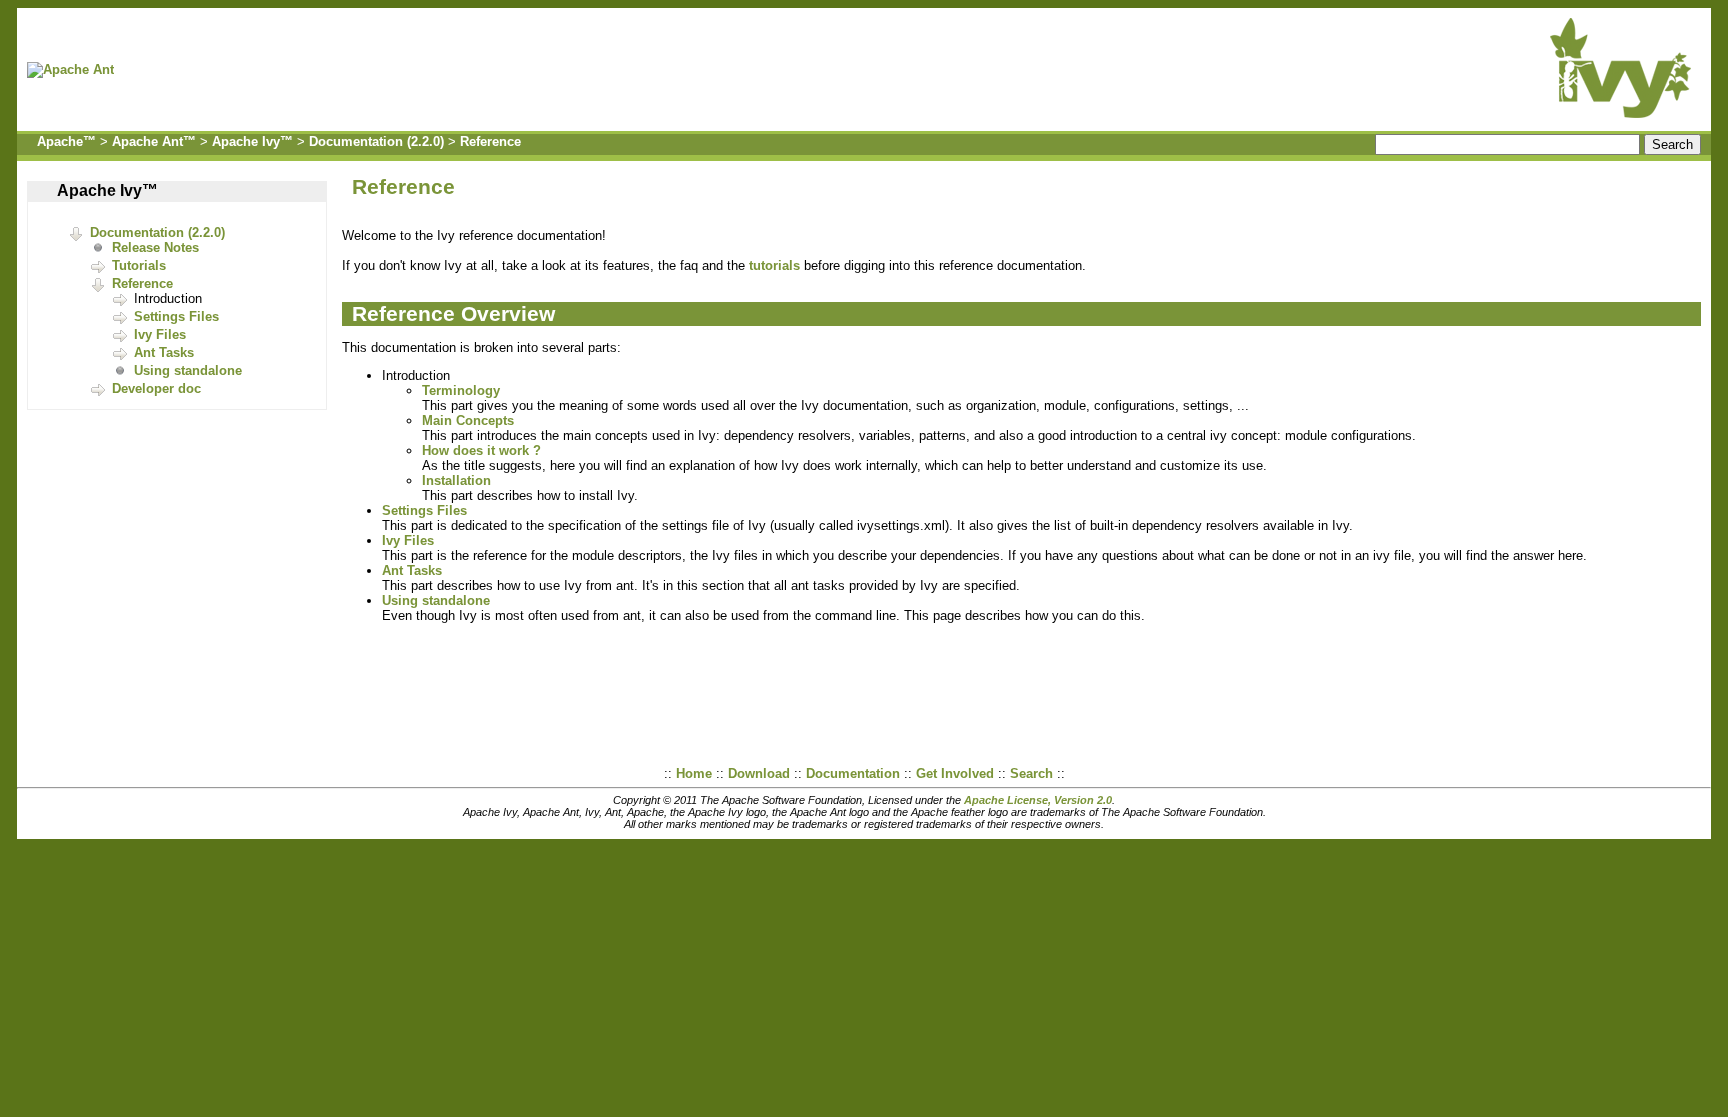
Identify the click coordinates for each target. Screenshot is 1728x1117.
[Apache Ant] (75, 69)
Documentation (853, 773)
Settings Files (176, 316)
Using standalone (188, 370)
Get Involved (955, 773)
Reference (490, 141)
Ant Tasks (164, 352)
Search (1031, 773)
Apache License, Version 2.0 (1038, 800)
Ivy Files (160, 334)
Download (759, 773)
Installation (456, 480)
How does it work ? (481, 450)
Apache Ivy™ (252, 141)
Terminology (461, 390)
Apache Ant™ (154, 141)
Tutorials (139, 265)
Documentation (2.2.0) (376, 141)
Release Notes (155, 247)
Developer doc (156, 388)
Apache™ (66, 141)
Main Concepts (468, 420)
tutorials (774, 265)
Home (694, 773)
